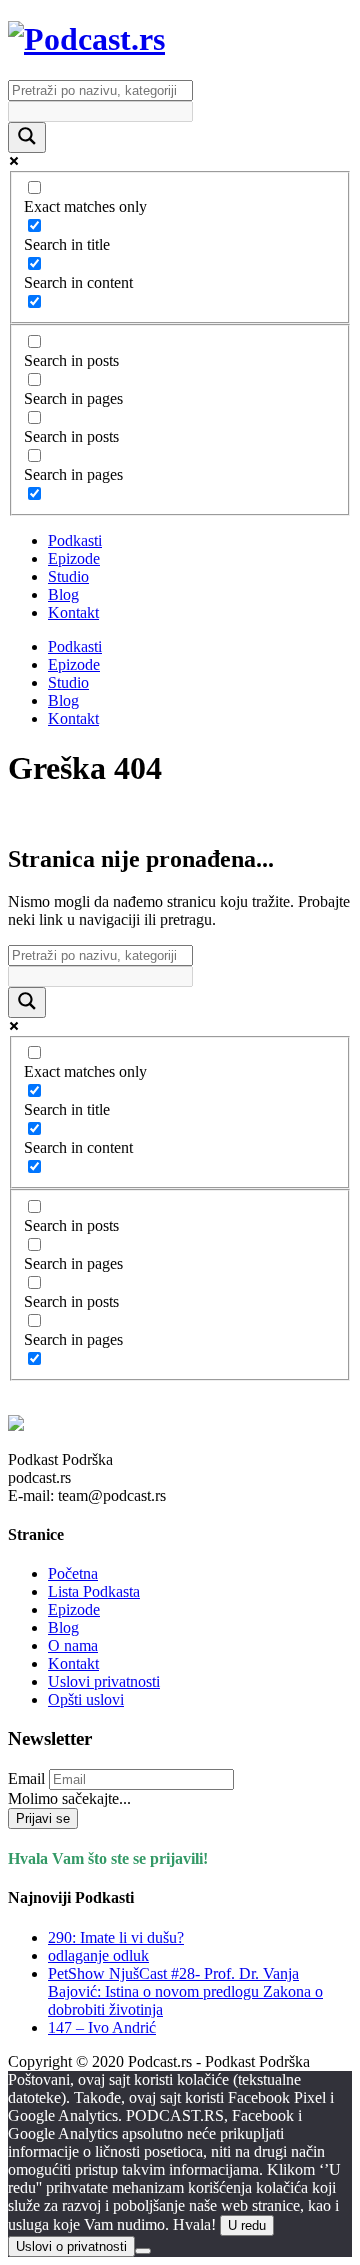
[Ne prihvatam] (143, 2251)
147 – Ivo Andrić (102, 2027)
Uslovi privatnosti (104, 1681)
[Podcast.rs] (86, 39)
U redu (247, 2225)
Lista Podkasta (94, 1591)
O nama (73, 1645)
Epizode (74, 558)
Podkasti (75, 540)
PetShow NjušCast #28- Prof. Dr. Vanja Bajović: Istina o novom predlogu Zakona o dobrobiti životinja (185, 1991)
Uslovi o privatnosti (71, 2246)
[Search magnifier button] (27, 137)
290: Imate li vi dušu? (116, 1937)
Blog (63, 594)
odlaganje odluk (98, 1955)
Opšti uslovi (86, 1699)
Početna (73, 1573)
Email (26, 1778)
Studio (68, 576)
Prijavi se (43, 1818)
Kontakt (73, 612)
